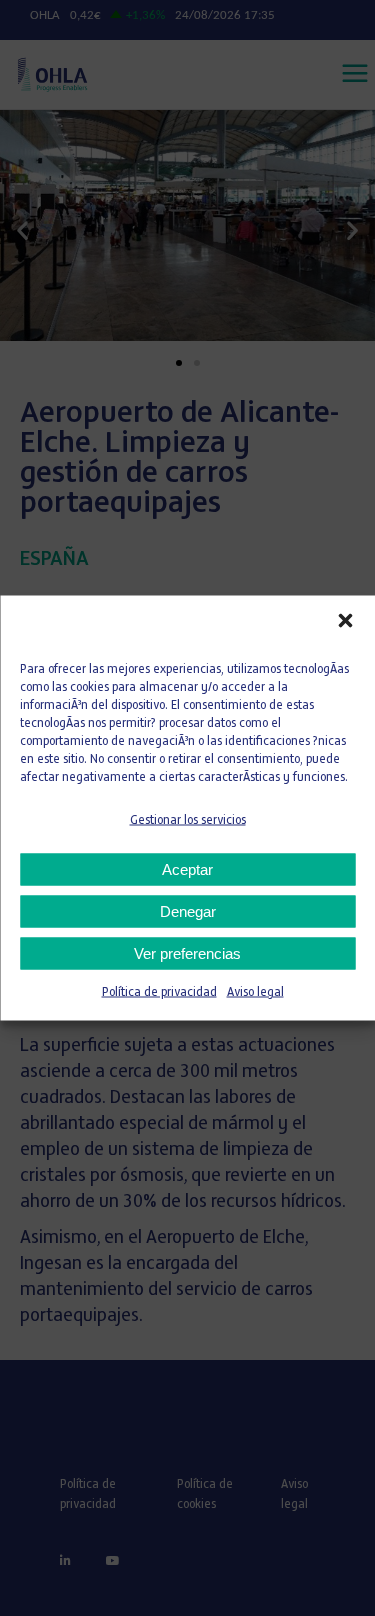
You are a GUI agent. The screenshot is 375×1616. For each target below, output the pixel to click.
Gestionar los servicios (188, 821)
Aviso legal (255, 993)
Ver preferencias (187, 953)
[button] (345, 621)
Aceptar (187, 869)
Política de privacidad (159, 993)
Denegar (188, 911)
